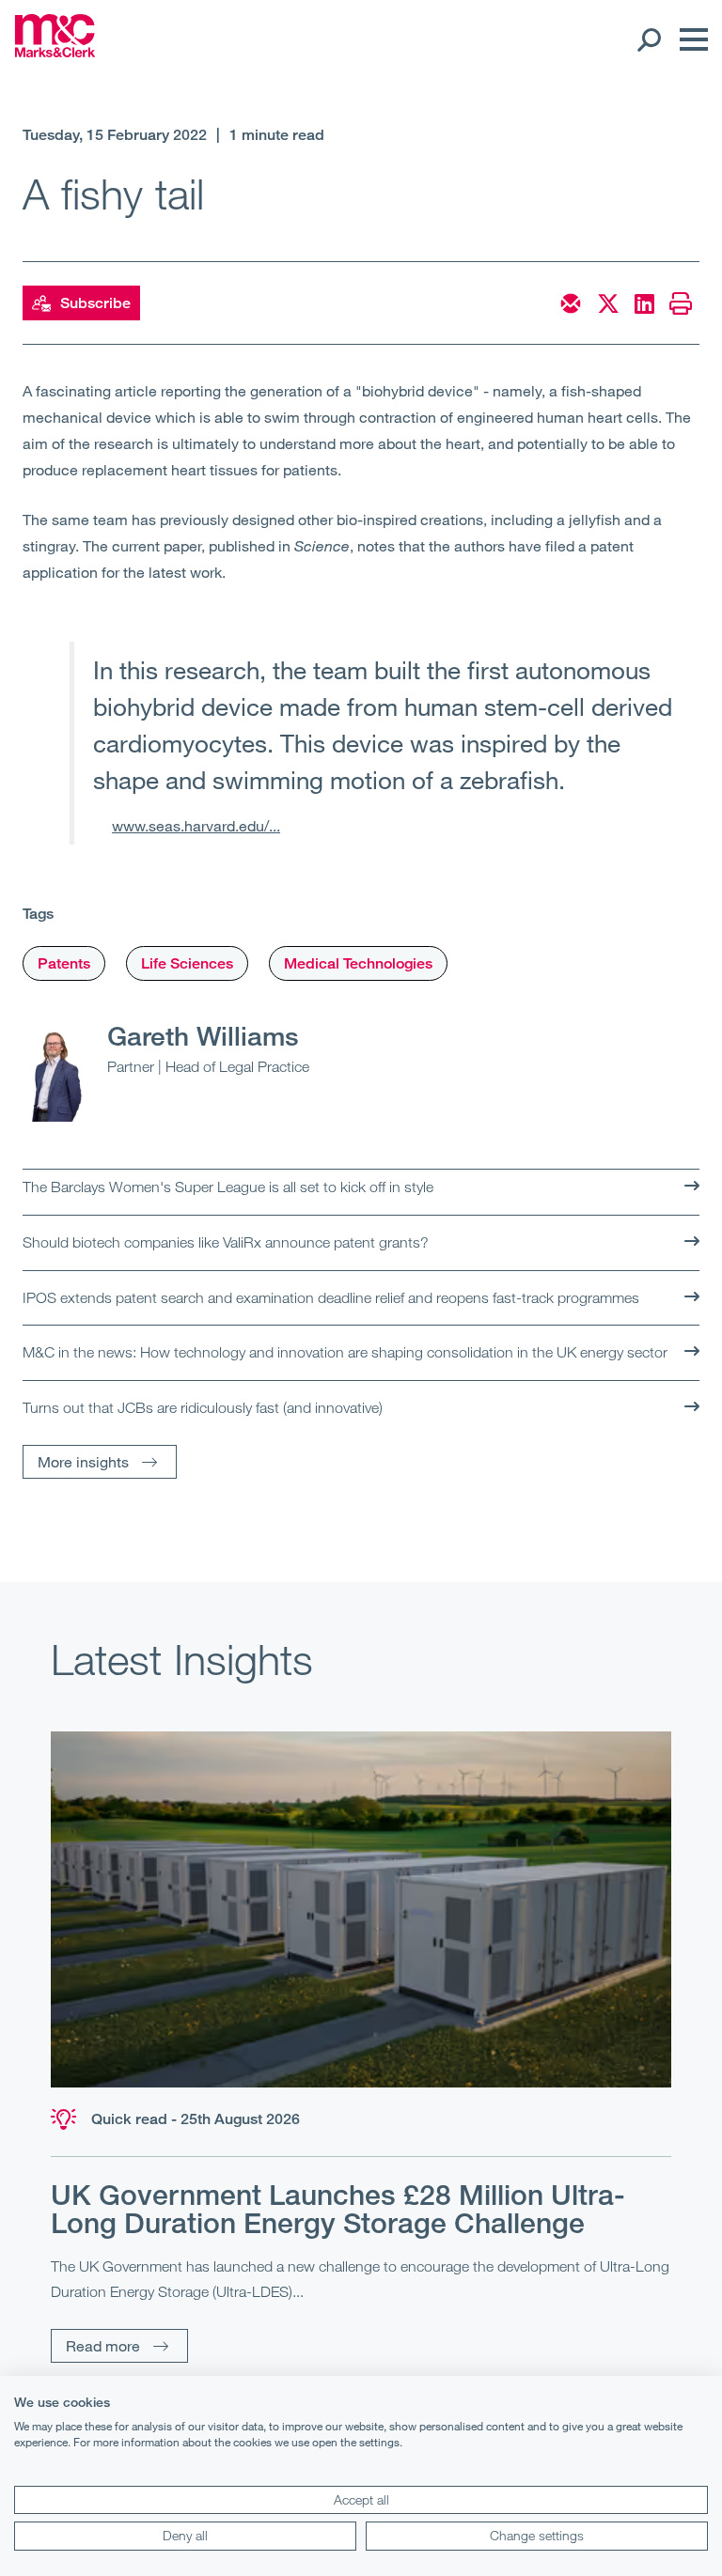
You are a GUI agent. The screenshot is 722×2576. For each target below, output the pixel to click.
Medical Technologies (358, 963)
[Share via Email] (571, 303)
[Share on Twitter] (608, 303)
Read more (103, 2345)
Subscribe (95, 303)
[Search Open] (648, 39)
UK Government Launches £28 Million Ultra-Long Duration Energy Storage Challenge (338, 2209)
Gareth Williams (203, 1035)
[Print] (681, 303)
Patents (64, 963)
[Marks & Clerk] (55, 52)
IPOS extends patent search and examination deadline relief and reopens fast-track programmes (331, 1297)
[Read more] (361, 1909)
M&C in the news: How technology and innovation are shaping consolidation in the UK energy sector (345, 1352)
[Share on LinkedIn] (644, 303)
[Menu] (689, 39)
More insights (83, 1461)
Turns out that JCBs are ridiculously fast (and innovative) (203, 1407)
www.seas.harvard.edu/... (196, 825)
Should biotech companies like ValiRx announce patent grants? (226, 1242)
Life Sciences (187, 963)
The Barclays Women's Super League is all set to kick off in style (228, 1187)
